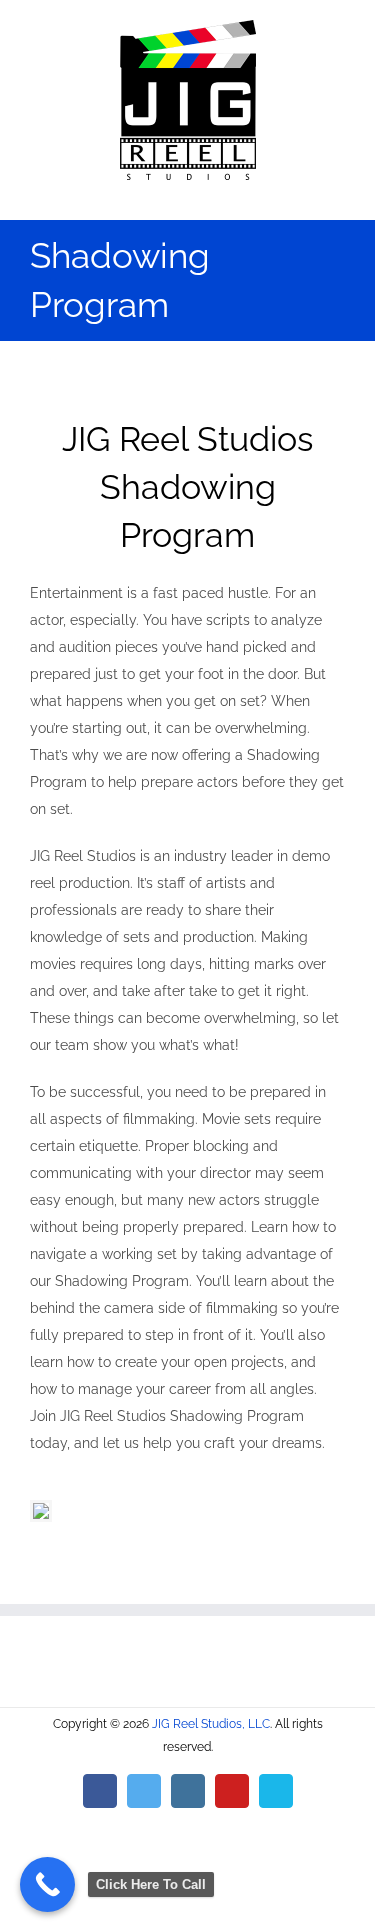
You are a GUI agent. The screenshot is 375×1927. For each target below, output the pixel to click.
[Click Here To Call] (47, 1884)
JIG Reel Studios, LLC (211, 1724)
